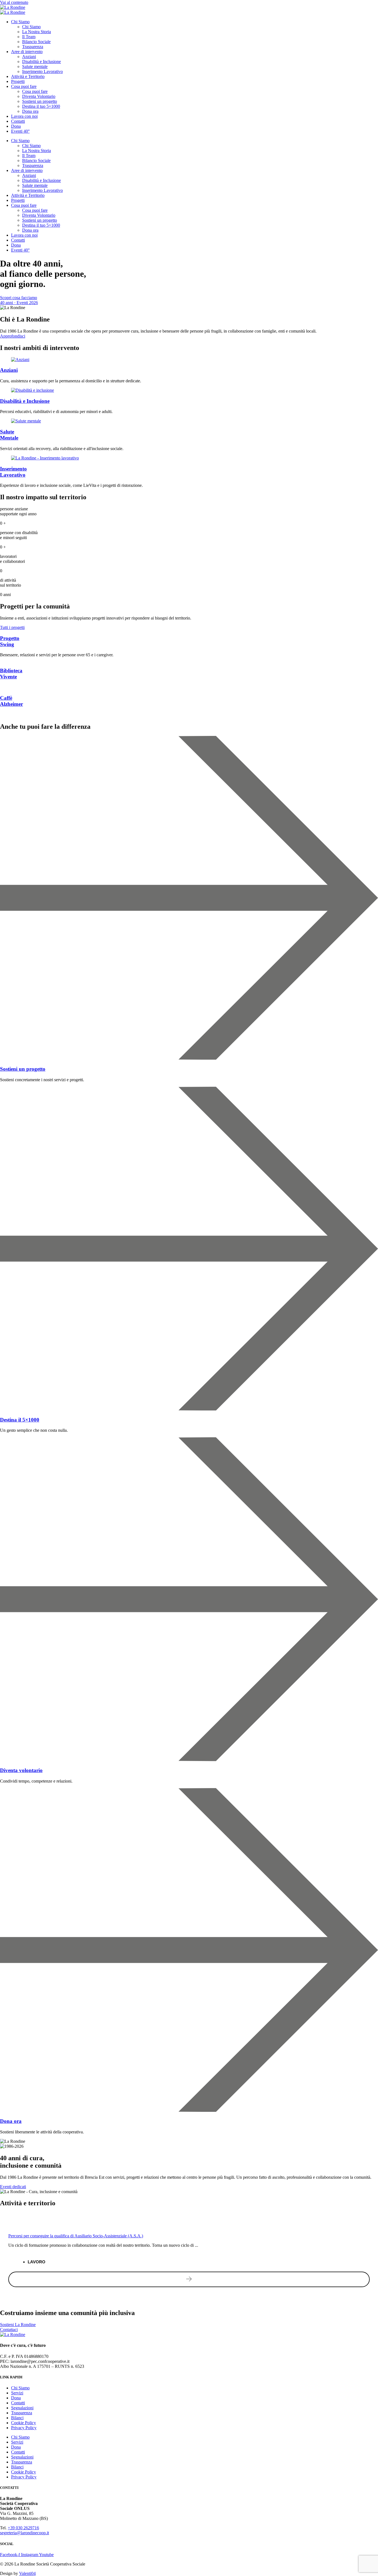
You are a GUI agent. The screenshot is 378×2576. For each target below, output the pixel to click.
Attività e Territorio (28, 76)
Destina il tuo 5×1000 (41, 106)
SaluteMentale (9, 435)
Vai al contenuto (14, 2)
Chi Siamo (20, 22)
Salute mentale (35, 66)
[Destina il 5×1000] (189, 1409)
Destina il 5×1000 (20, 1420)
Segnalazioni (22, 2408)
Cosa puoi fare (24, 86)
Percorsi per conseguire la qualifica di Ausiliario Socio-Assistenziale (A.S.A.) (76, 2236)
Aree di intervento (27, 52)
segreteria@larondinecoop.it (24, 2533)
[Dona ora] (189, 2110)
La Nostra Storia (37, 32)
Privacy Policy (24, 2428)
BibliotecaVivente (11, 674)
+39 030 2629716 (23, 2528)
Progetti (18, 81)
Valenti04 (27, 2573)
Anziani (29, 57)
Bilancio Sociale (36, 42)
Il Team (29, 37)
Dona (16, 126)
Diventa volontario (21, 1770)
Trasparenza (33, 47)
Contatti (18, 121)
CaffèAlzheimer (11, 701)
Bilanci (17, 2418)
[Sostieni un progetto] (189, 1058)
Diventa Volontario (39, 96)
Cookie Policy (24, 2423)
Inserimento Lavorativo (42, 71)
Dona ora (30, 111)
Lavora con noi (24, 116)
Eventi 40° (20, 131)
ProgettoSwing (10, 641)
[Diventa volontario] (189, 1760)
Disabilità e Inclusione (42, 62)
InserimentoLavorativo (13, 472)
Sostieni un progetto (40, 101)
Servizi (17, 2393)
